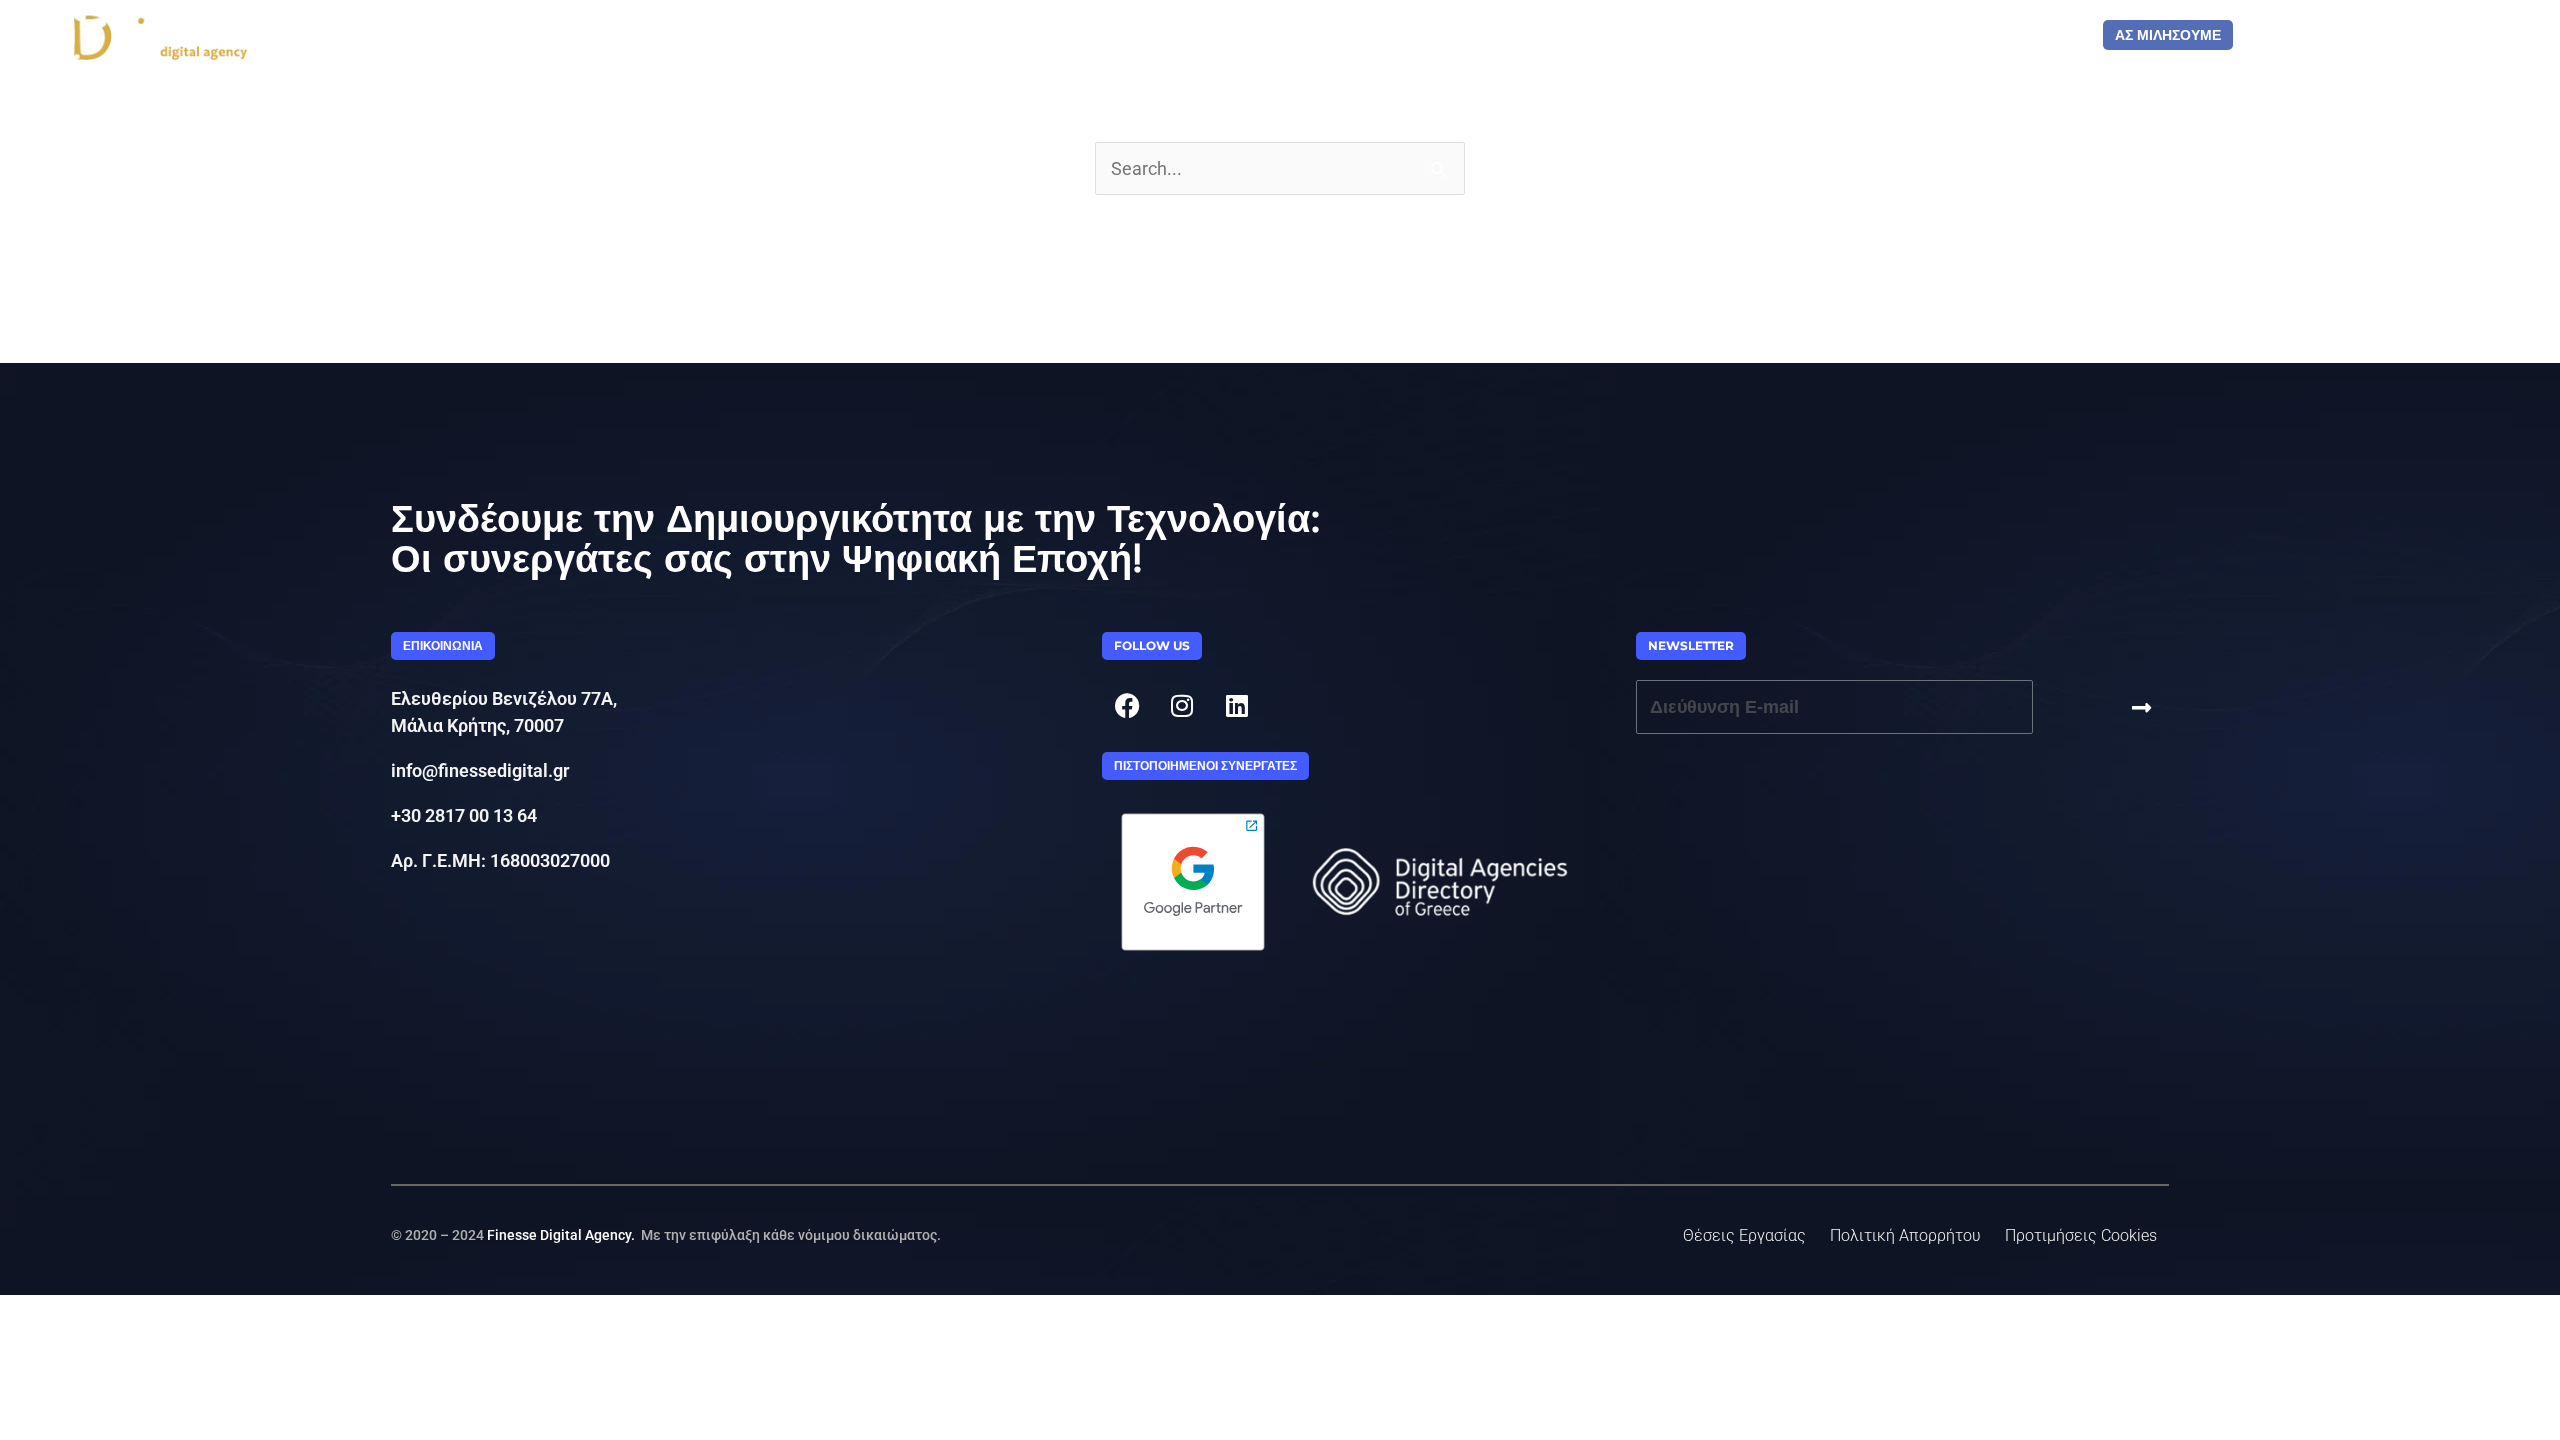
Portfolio (1583, 35)
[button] (443, 646)
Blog (1806, 35)
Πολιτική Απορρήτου (1905, 1235)
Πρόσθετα (2027, 35)
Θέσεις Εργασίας (1744, 1235)
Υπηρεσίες (1691, 35)
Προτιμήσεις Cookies (2081, 1235)
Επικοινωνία (1905, 35)
